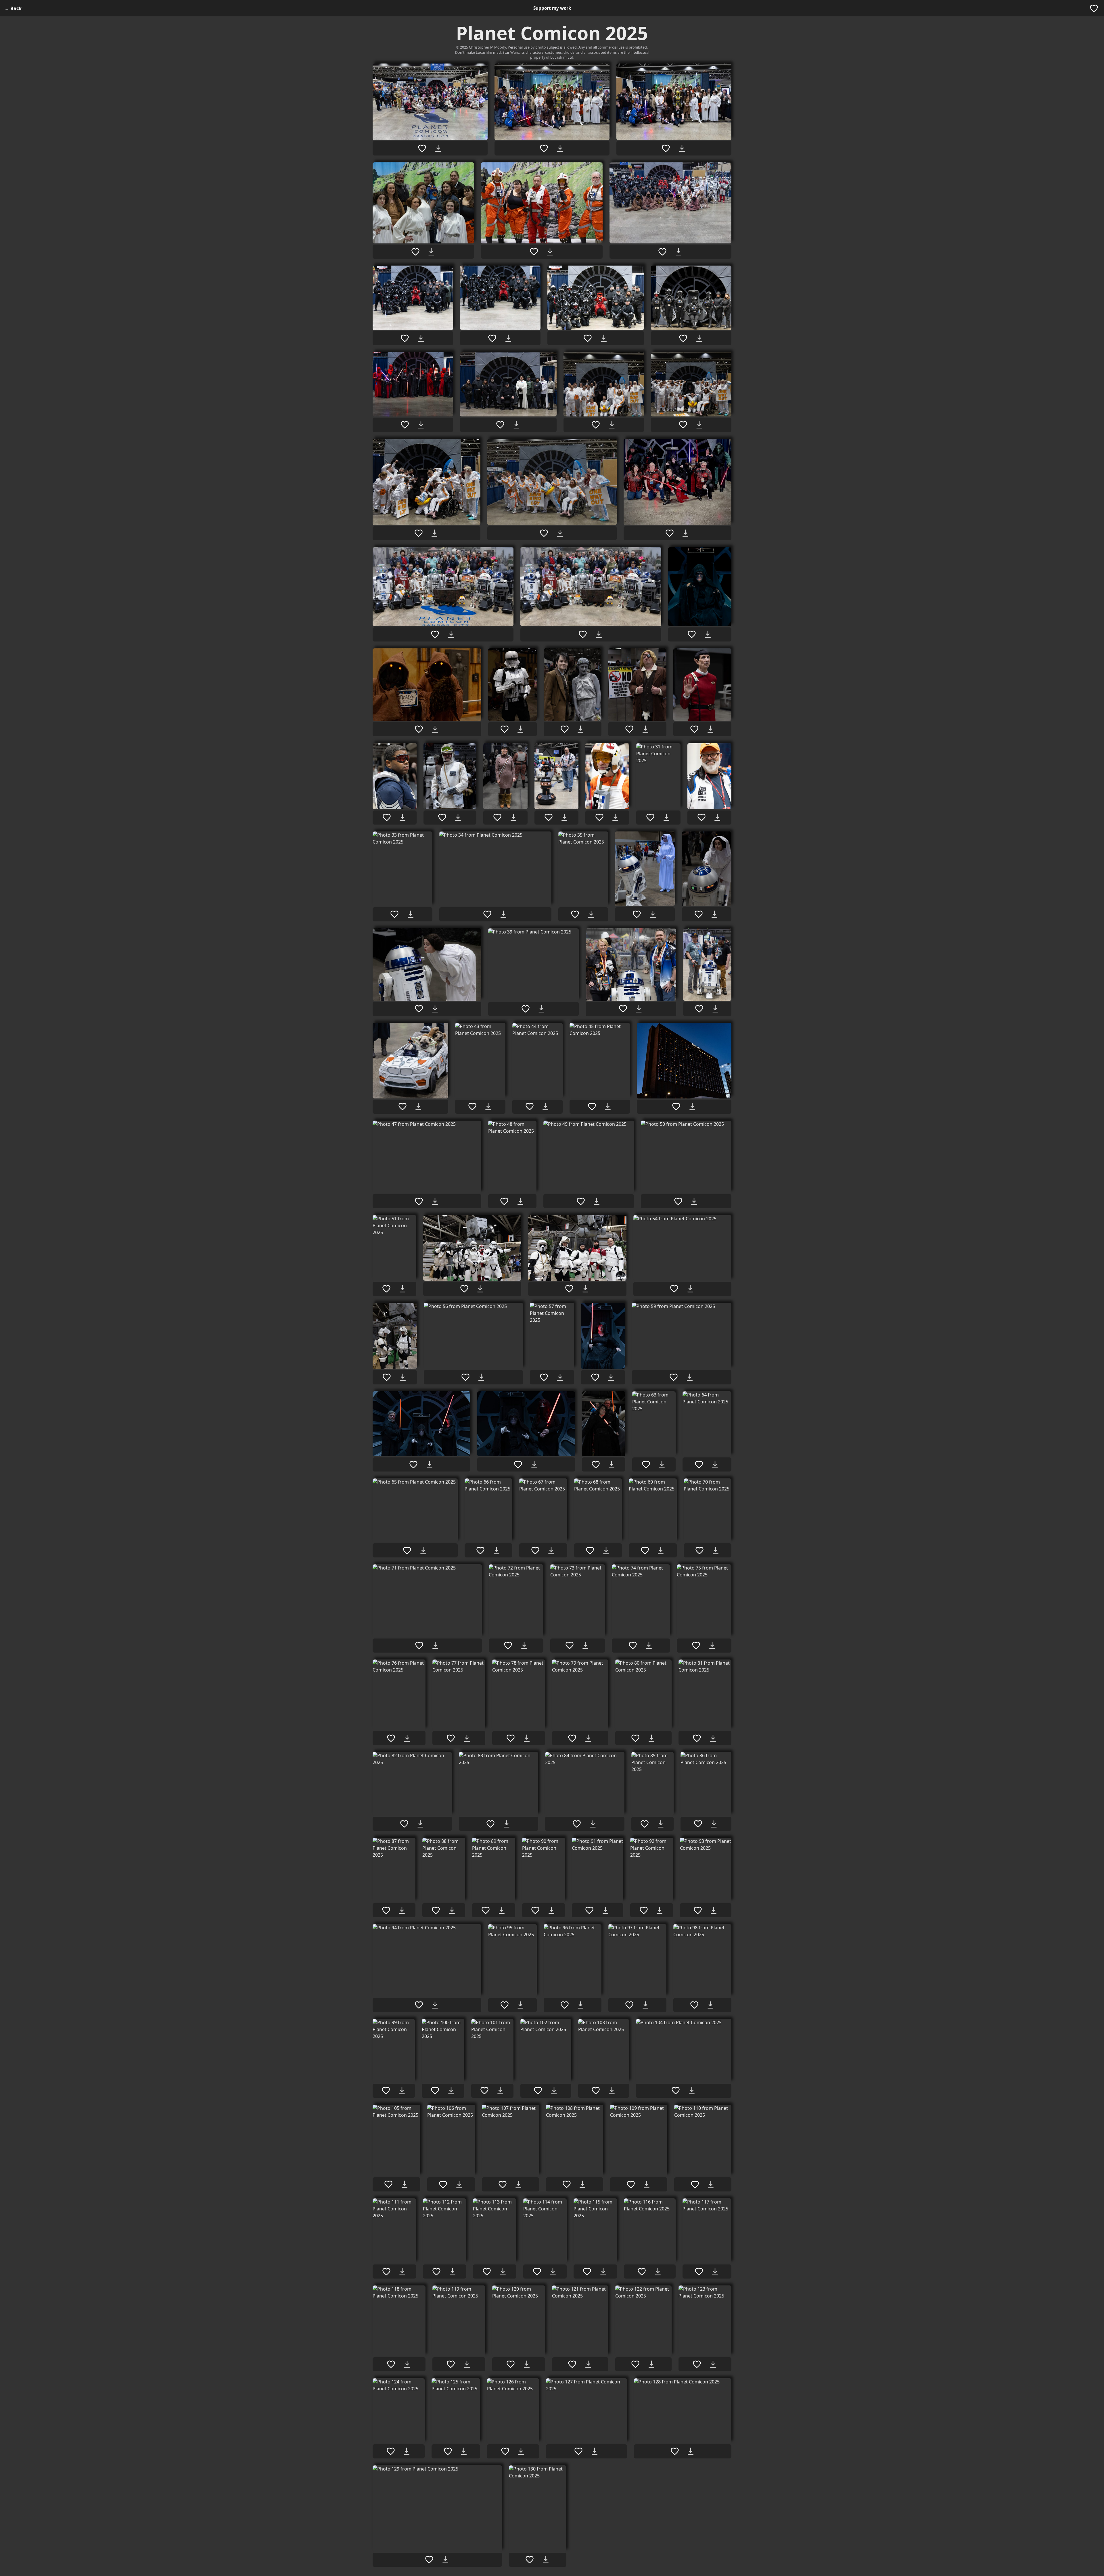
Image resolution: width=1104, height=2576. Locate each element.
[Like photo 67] (535, 1551)
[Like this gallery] (1094, 8)
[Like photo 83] (490, 1824)
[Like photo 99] (386, 2091)
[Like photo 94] (419, 2005)
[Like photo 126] (505, 2451)
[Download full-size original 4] (431, 252)
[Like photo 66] (480, 1551)
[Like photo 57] (544, 1377)
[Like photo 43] (472, 1107)
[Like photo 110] (695, 2185)
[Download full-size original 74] (649, 1645)
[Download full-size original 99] (402, 2091)
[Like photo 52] (464, 1289)
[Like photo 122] (635, 2364)
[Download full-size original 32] (717, 817)
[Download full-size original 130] (546, 2560)
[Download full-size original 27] (458, 817)
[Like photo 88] (436, 1910)
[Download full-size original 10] (699, 338)
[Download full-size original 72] (524, 1645)
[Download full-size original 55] (403, 1377)
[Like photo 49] (581, 1201)
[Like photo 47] (419, 1201)
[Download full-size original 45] (608, 1107)
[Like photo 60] (413, 1465)
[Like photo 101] (484, 2091)
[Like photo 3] (666, 148)
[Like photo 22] (505, 729)
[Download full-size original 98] (710, 2005)
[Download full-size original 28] (513, 817)
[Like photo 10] (683, 338)
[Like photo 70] (699, 1551)
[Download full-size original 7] (421, 338)
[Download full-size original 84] (593, 1824)
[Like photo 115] (587, 2272)
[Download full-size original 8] (508, 338)
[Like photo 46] (676, 1107)
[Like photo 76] (391, 1738)
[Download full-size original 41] (715, 1009)
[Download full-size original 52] (480, 1289)
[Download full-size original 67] (551, 1551)
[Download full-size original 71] (435, 1645)
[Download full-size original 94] (435, 2005)
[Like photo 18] (435, 634)
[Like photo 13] (596, 425)
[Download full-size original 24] (645, 729)
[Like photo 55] (387, 1377)
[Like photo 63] (646, 1465)
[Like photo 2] (544, 148)
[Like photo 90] (535, 1910)
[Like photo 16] (544, 533)
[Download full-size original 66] (497, 1551)
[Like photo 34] (487, 914)
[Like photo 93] (698, 1910)
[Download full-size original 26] (402, 817)
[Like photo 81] (697, 1738)
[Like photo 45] (592, 1107)
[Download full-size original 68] (606, 1551)
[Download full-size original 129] (445, 2560)
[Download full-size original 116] (658, 2272)
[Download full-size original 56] (481, 1377)
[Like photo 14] (683, 425)
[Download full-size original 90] (551, 1910)
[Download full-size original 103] (612, 2091)
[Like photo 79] (572, 1738)
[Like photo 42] (402, 1107)
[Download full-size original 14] (699, 425)
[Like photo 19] (583, 634)
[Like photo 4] (415, 252)
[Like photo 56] (465, 1377)
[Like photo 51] (386, 1289)
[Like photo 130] (530, 2560)
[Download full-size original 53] (585, 1289)
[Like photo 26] (387, 817)
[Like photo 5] (534, 252)
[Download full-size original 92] (660, 1910)
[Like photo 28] (497, 817)
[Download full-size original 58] (611, 1377)
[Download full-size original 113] (503, 2272)
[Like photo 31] (650, 817)
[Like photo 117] (699, 2272)
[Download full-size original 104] (692, 2091)
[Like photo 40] (623, 1009)
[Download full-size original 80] (651, 1738)
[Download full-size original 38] (435, 1009)
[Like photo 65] (407, 1551)
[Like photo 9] (588, 338)
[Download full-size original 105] (405, 2184)
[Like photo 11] (405, 425)
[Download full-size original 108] (582, 2184)
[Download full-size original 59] (690, 1377)
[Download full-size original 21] (435, 729)
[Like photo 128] (675, 2451)
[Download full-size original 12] (516, 425)
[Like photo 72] (508, 1645)
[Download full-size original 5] (550, 252)
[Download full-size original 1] (438, 148)
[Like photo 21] (419, 729)
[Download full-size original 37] (714, 914)
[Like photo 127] (578, 2451)
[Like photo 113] (487, 2272)
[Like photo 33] (394, 914)
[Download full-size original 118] (407, 2364)
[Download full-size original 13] (612, 425)
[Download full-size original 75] (712, 1645)
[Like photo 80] (635, 1738)
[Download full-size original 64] (715, 1465)
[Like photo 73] (570, 1645)
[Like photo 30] (599, 817)
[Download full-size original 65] (423, 1551)
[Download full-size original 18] (451, 634)
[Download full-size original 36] (653, 914)
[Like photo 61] (518, 1465)
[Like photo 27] (442, 817)
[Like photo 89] (486, 1910)
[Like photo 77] (451, 1738)
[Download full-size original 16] (560, 533)
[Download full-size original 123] (713, 2364)
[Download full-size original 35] (591, 914)
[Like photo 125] (448, 2451)
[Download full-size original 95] (520, 2005)
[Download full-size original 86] (714, 1824)
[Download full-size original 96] (580, 2005)
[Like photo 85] (645, 1824)
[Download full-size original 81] (713, 1738)
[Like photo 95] (505, 2005)
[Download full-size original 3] (682, 148)
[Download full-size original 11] (421, 425)
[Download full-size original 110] (711, 2185)
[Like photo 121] (572, 2364)
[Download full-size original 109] (647, 2185)
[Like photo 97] (629, 2005)
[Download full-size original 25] (710, 729)
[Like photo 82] (404, 1824)
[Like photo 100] (435, 2091)
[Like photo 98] (694, 2005)
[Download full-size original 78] (527, 1738)
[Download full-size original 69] (661, 1551)
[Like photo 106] (443, 2185)
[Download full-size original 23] (580, 729)
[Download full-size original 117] (715, 2272)
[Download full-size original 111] (402, 2272)
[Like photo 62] (596, 1465)
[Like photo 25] (694, 729)
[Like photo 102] (538, 2091)
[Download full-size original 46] (692, 1107)
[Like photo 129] (429, 2560)
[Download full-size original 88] (452, 1910)
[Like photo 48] (504, 1201)
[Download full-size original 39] (541, 1009)
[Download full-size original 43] (488, 1107)
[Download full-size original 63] (662, 1465)
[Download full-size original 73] (585, 1645)
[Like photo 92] (644, 1910)
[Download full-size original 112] (453, 2272)
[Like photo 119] (451, 2364)
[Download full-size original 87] (402, 1910)
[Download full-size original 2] (560, 148)
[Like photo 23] (565, 729)
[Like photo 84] (577, 1824)
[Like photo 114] (537, 2272)
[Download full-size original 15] (434, 533)
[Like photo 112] (436, 2272)
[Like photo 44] (530, 1107)
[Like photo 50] (678, 1201)
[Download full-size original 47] (435, 1201)
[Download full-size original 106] (459, 2185)
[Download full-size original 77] (467, 1738)
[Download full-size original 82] (420, 1824)
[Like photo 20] (692, 634)
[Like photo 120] (511, 2364)
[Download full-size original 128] (691, 2451)
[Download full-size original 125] (464, 2451)
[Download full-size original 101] (500, 2091)
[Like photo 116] (642, 2272)
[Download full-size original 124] (407, 2451)
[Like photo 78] (511, 1738)
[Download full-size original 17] (685, 533)
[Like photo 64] (699, 1465)
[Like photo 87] (386, 1910)
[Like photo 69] (645, 1551)
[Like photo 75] (696, 1645)
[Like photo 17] (670, 533)
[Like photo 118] (391, 2364)
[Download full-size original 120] (527, 2364)
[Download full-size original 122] (651, 2364)
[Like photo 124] (391, 2451)
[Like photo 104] (676, 2091)
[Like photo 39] (526, 1009)
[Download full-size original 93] (714, 1910)
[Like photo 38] (419, 1009)
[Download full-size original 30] (615, 817)
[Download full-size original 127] (595, 2451)
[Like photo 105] (388, 2184)
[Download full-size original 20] (708, 634)
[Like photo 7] (405, 338)
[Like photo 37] (699, 914)
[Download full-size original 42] (418, 1107)
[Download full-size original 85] (661, 1824)
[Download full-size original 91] (605, 1910)
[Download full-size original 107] (518, 2185)
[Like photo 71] (419, 1645)
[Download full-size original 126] (521, 2451)
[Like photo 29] (549, 817)
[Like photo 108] (567, 2184)
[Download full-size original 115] (603, 2272)
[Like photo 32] (701, 817)
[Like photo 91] (589, 1910)
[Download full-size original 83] (507, 1824)
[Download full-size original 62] (612, 1465)
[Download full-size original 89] (502, 1910)
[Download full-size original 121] (588, 2364)
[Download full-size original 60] (430, 1465)
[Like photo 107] (503, 2185)
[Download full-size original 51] (402, 1289)
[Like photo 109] (631, 2185)
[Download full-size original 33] (411, 914)
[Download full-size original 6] (678, 252)
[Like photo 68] (590, 1551)
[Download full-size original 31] (666, 817)
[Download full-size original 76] (407, 1738)
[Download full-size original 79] (588, 1738)
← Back (13, 8)
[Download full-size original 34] (503, 914)
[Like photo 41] (699, 1009)
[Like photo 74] (633, 1645)
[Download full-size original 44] (545, 1107)
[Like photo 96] (565, 2005)
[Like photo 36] (637, 914)
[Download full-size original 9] (604, 338)
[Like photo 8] (492, 338)
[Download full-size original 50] (694, 1201)
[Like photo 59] (674, 1377)
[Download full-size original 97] (645, 2005)
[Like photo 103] (596, 2091)
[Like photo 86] (698, 1824)
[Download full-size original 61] (534, 1465)
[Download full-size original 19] (599, 634)
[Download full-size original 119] (467, 2364)
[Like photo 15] (419, 533)
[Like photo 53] (569, 1289)
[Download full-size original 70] (716, 1551)
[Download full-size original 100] (451, 2091)
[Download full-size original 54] (690, 1289)
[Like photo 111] (386, 2272)
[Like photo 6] (662, 252)
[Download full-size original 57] (560, 1377)
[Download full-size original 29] (564, 817)
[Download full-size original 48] (520, 1201)
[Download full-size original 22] (520, 729)
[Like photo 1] (422, 148)
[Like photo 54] (674, 1289)
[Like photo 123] (697, 2364)
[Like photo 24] (629, 729)
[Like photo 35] (575, 914)
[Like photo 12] (500, 425)
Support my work (552, 8)
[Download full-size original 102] (554, 2091)
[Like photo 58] (595, 1377)
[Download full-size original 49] (597, 1201)
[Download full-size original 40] (639, 1009)
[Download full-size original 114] (553, 2272)
